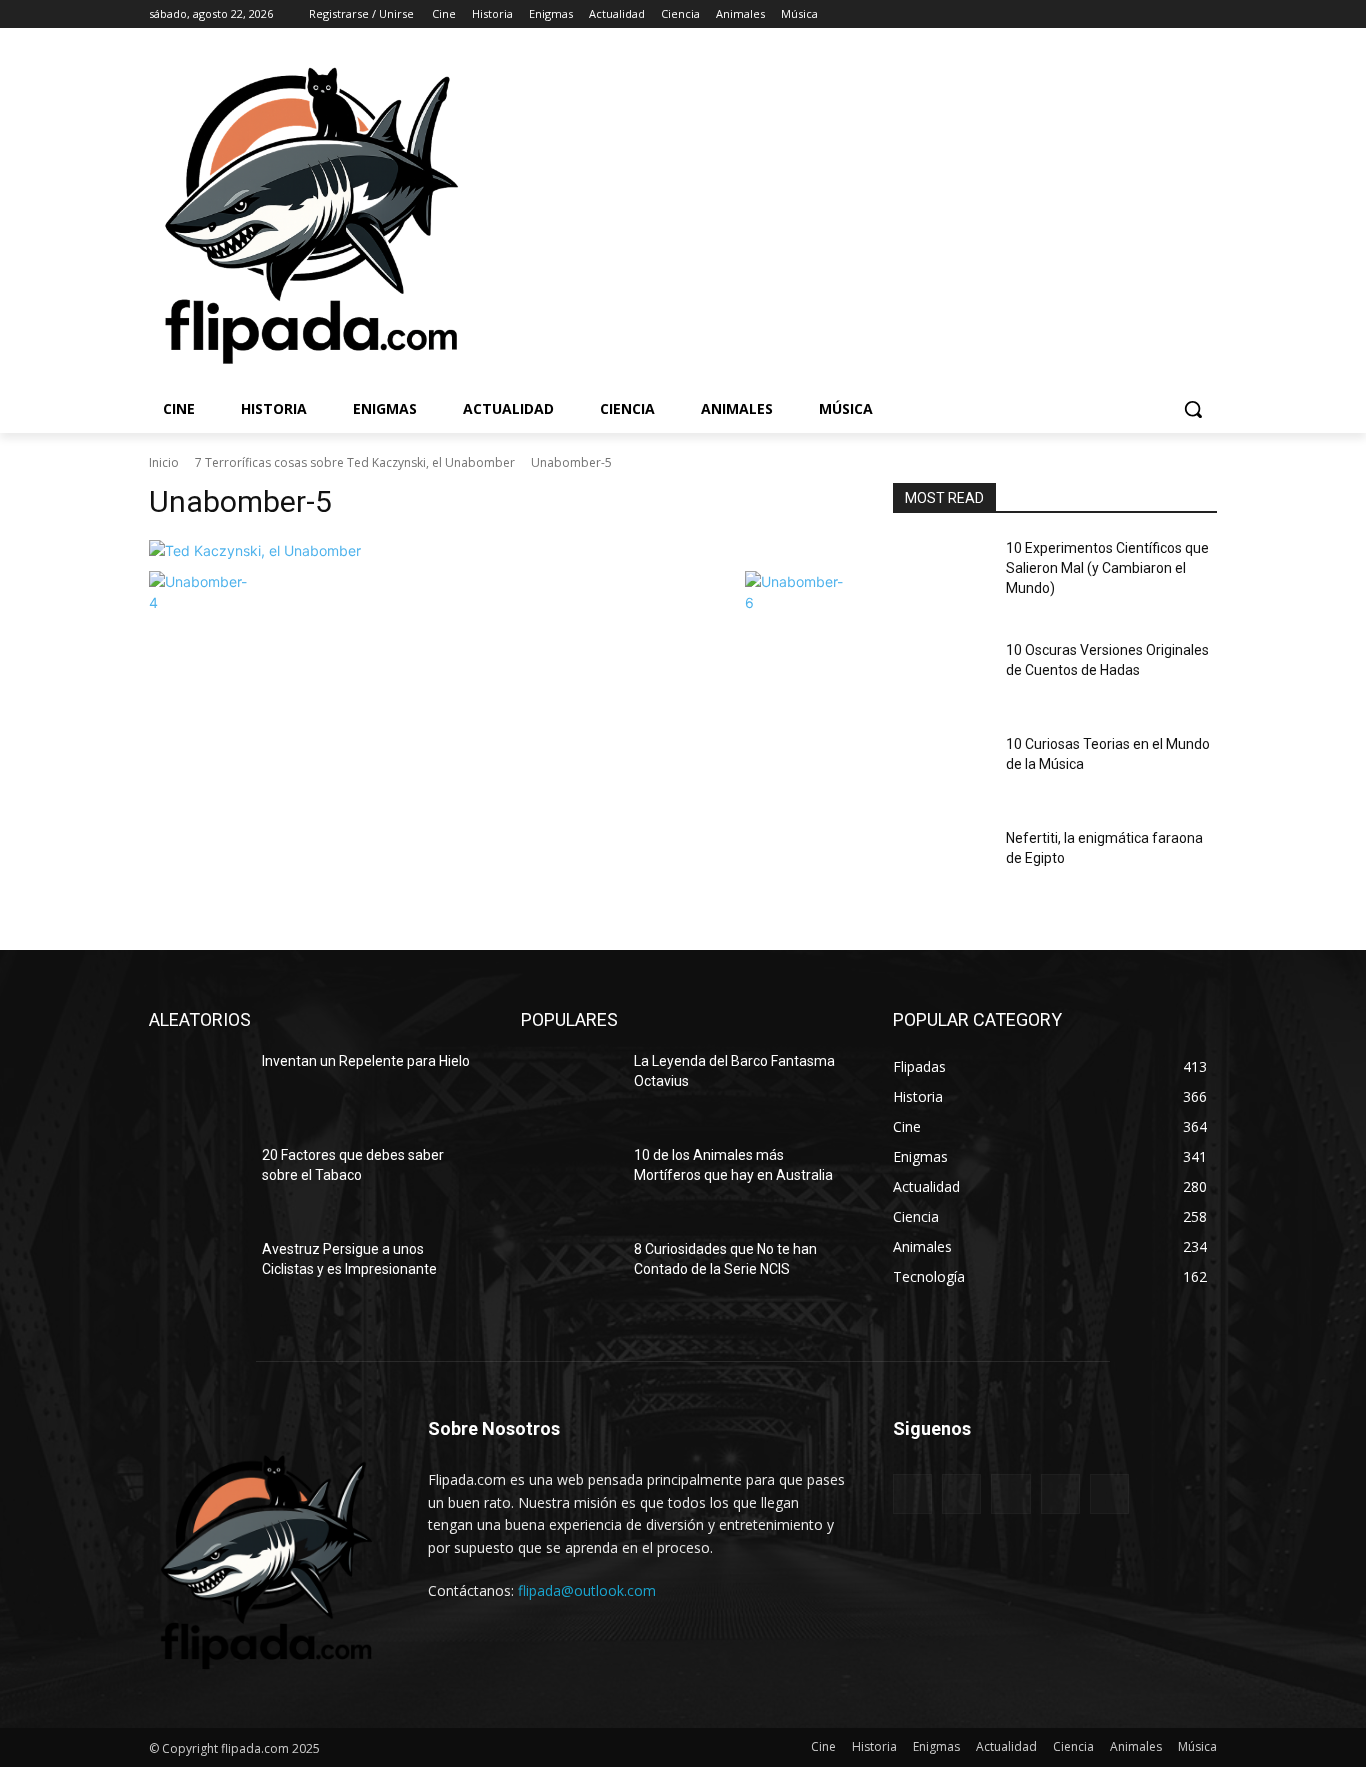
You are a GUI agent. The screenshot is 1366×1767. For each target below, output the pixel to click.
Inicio (164, 462)
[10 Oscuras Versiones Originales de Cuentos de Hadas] (941, 675)
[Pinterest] (1010, 1493)
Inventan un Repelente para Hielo (366, 1061)
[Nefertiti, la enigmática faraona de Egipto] (941, 863)
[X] (1150, 14)
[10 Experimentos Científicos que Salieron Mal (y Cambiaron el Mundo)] (941, 573)
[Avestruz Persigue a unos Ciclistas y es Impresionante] (197, 1274)
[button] (1193, 409)
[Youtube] (1205, 14)
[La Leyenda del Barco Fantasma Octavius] (569, 1086)
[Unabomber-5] (497, 550)
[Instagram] (1122, 14)
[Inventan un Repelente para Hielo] (197, 1086)
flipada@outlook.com (587, 1590)
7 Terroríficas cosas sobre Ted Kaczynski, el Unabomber (355, 462)
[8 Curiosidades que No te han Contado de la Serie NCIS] (569, 1274)
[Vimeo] (1177, 14)
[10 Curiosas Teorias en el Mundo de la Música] (941, 769)
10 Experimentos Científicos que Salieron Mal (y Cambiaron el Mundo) (1107, 567)
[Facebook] (1094, 14)
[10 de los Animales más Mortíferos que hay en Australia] (569, 1180)
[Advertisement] (917, 214)
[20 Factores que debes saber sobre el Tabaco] (197, 1180)
